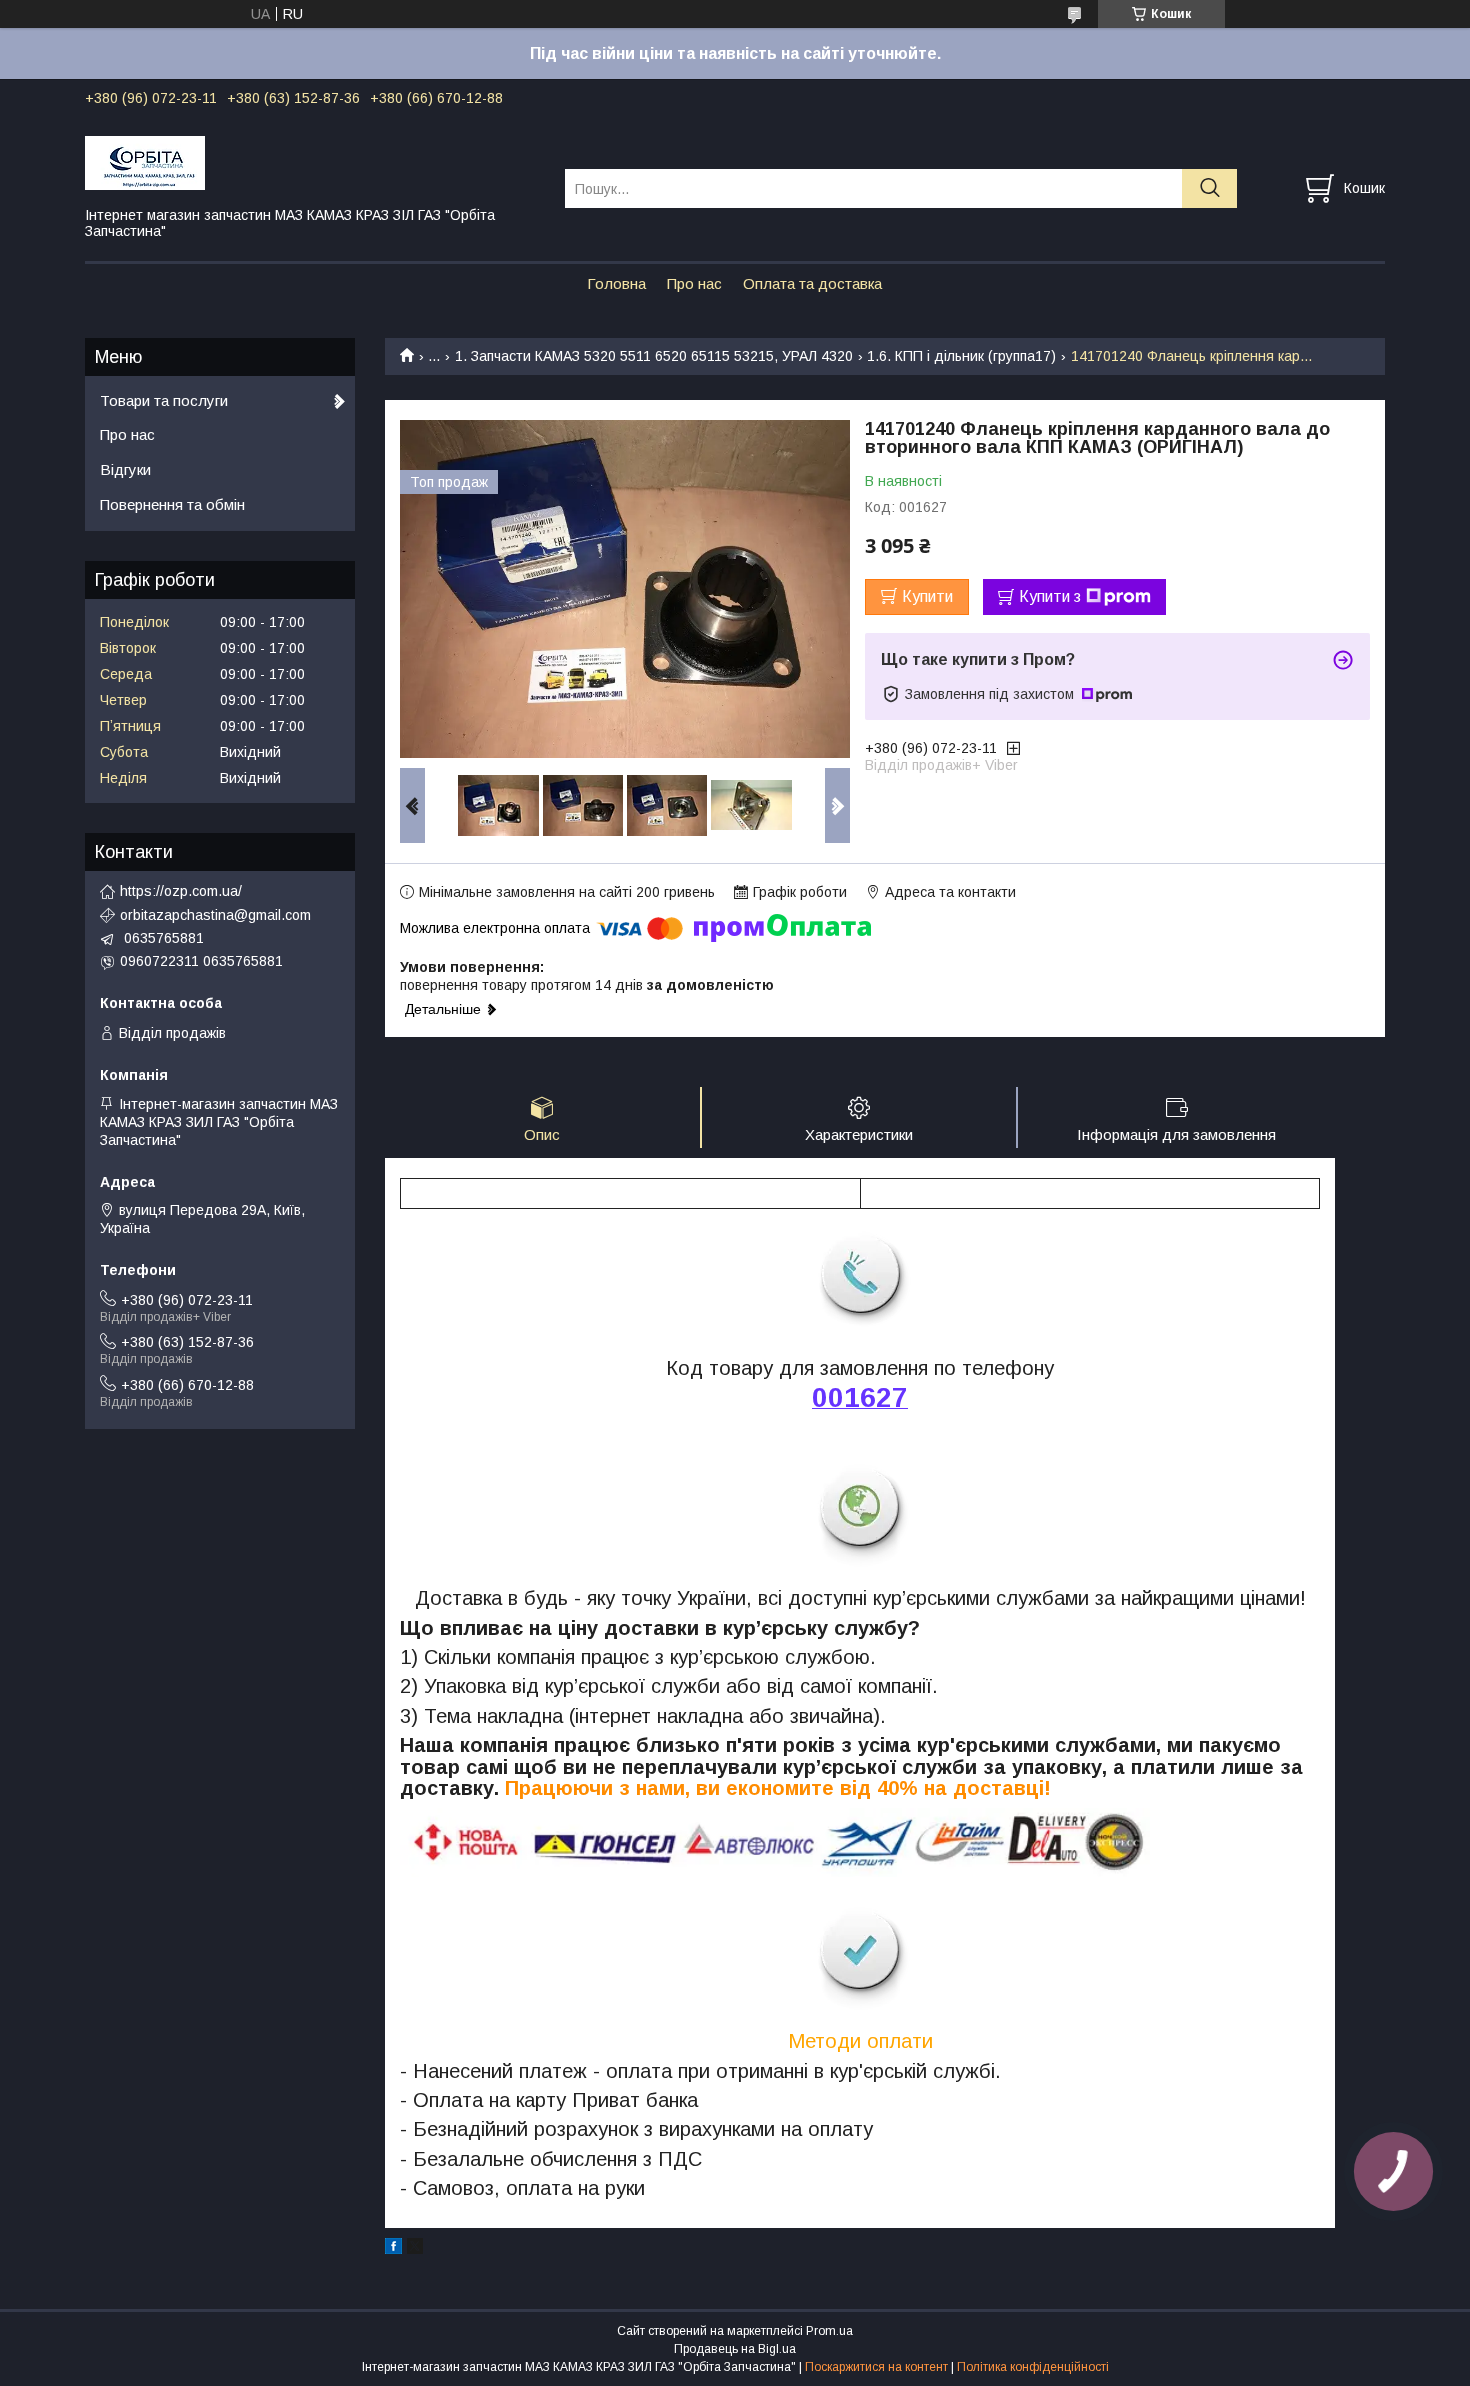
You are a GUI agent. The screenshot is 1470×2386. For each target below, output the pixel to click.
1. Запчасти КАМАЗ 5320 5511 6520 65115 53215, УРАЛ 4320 (654, 356)
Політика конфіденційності (1033, 2367)
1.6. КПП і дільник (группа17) (961, 356)
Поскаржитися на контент (876, 2367)
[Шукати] (1209, 188)
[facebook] (393, 2249)
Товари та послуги (164, 400)
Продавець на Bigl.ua (735, 2349)
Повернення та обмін (172, 504)
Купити (927, 596)
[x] (415, 2249)
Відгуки (125, 469)
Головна (616, 283)
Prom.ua (829, 2331)
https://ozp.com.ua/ (181, 891)
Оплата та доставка (812, 283)
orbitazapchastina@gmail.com (215, 915)
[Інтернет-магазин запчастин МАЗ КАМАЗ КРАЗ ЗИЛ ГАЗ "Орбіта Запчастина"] (312, 162)
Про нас (694, 283)
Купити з (1050, 596)
